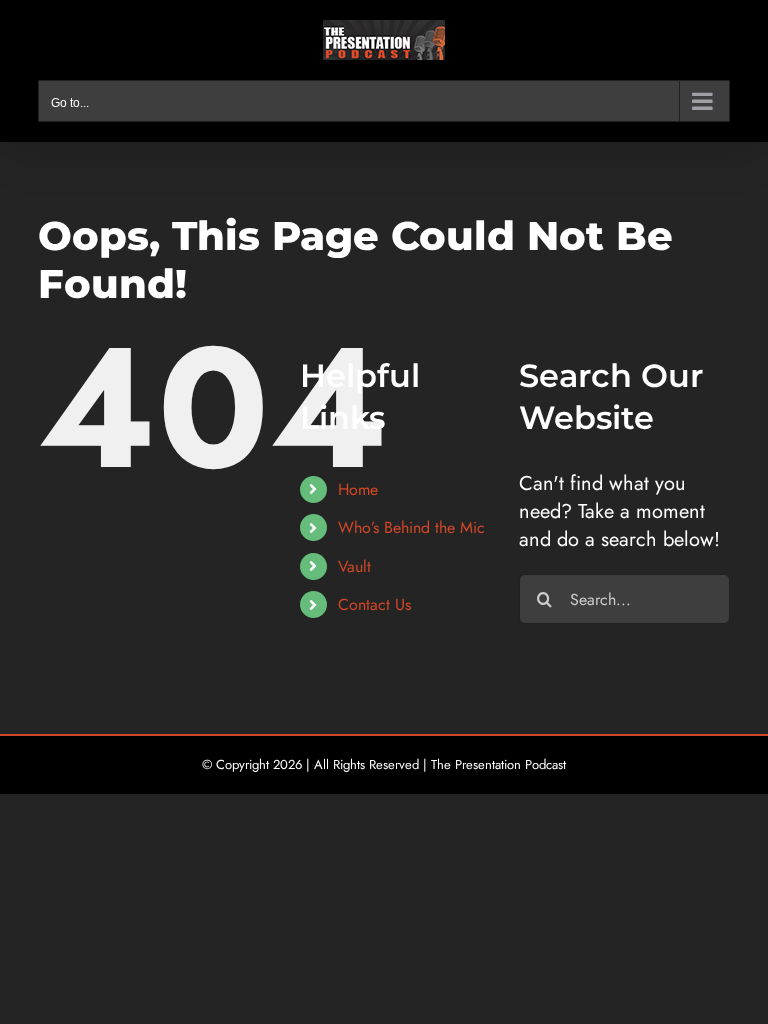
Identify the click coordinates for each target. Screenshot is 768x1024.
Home (358, 489)
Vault (354, 566)
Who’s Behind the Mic (411, 527)
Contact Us (374, 604)
